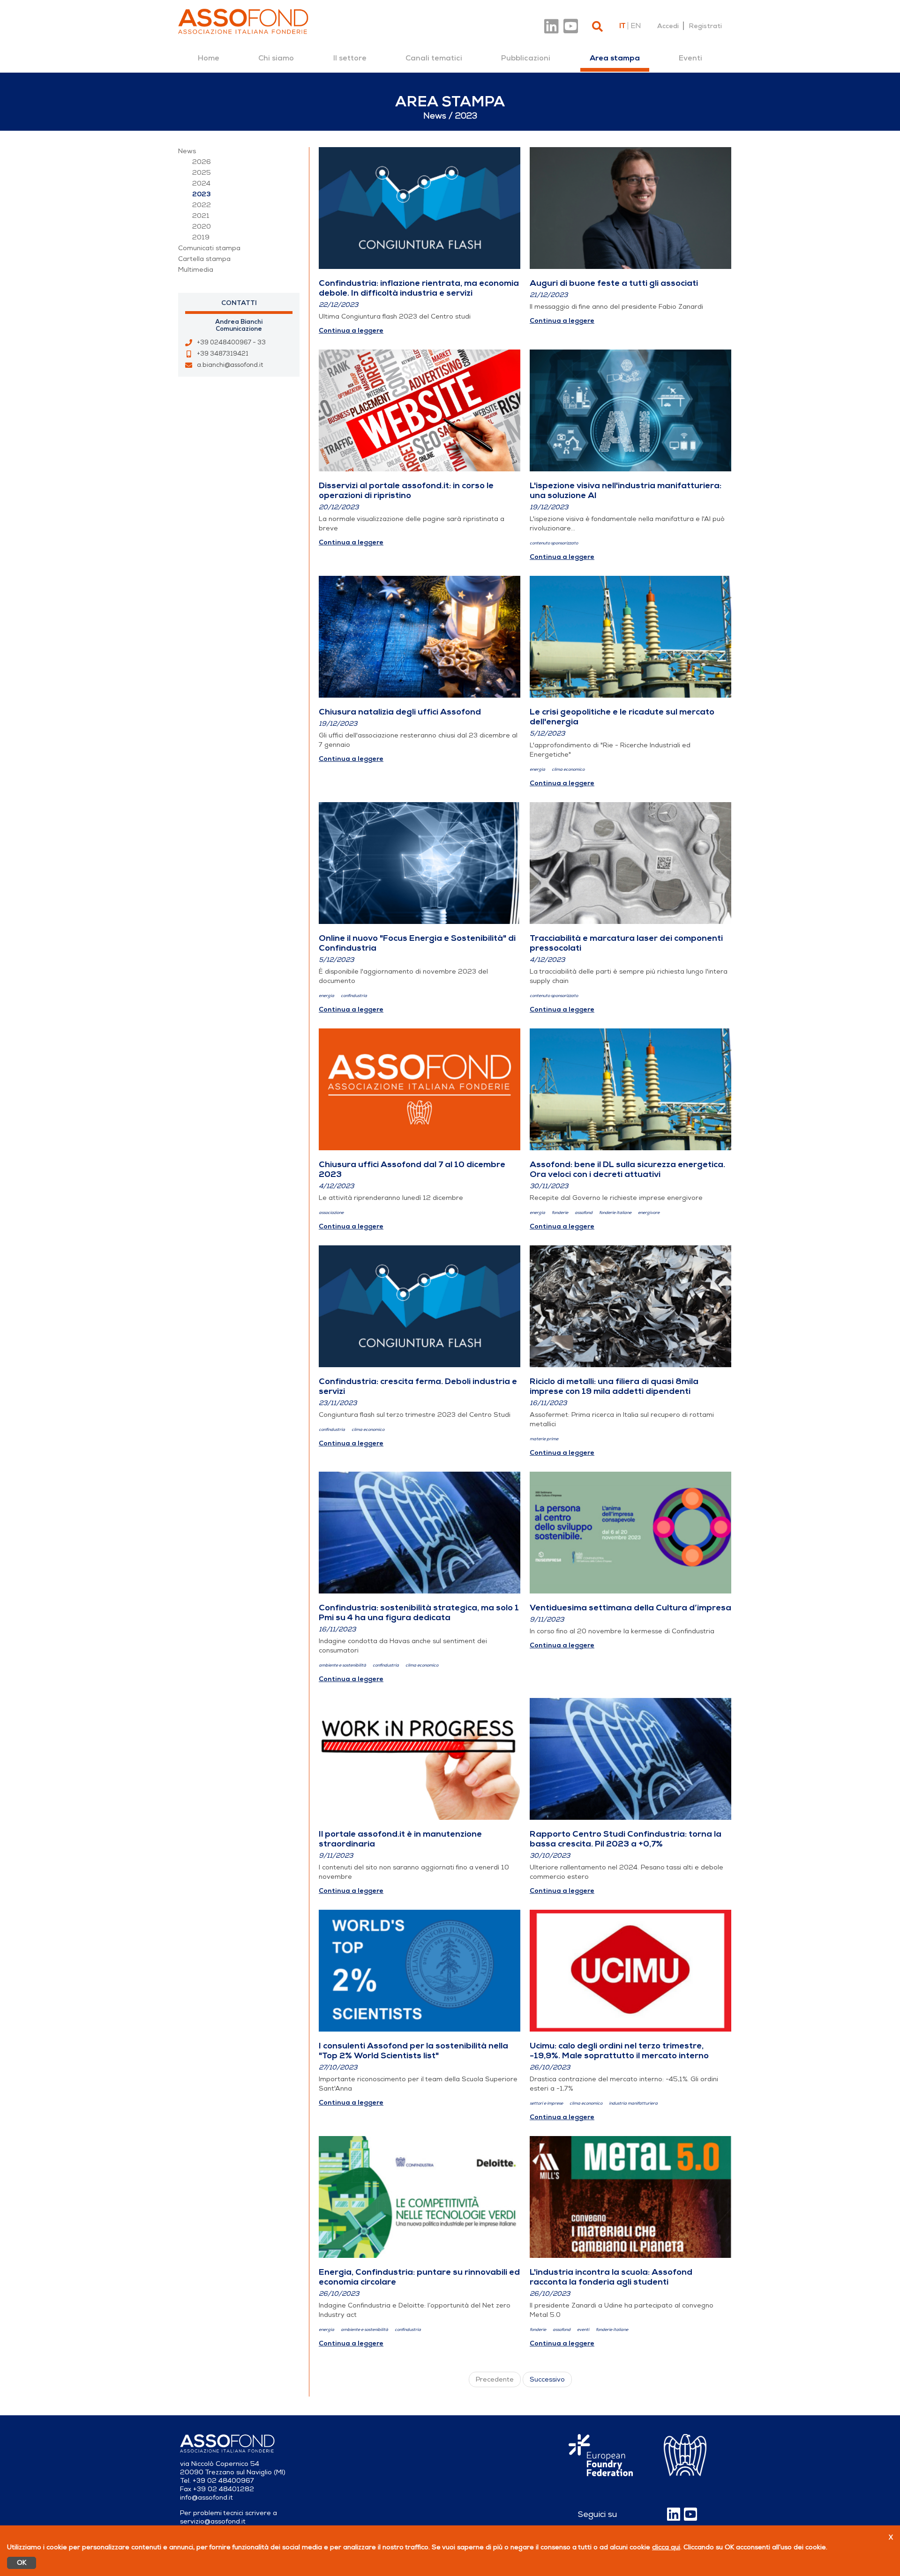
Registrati (705, 26)
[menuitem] (209, 58)
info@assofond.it (206, 2498)
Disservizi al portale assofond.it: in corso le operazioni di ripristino (406, 490)
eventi (583, 2330)
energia (537, 770)
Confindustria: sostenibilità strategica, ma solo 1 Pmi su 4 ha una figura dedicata (419, 1612)
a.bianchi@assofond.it (230, 365)
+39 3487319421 (223, 354)
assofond (584, 1213)
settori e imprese (546, 2103)
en (636, 26)
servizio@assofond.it (213, 2521)
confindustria (354, 996)
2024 (201, 183)
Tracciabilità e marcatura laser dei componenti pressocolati (626, 943)
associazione (331, 1213)
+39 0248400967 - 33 (231, 342)
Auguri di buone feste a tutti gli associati (614, 283)
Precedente (495, 2379)
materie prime (544, 1439)
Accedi (668, 26)
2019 (201, 237)
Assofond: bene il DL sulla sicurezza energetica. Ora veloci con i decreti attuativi (627, 1169)
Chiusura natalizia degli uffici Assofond (400, 712)
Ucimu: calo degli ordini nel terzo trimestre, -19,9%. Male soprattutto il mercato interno (619, 2051)
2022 (202, 205)
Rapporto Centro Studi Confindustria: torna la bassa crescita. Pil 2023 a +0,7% (626, 1839)
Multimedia (196, 270)
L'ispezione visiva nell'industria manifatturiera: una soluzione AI (626, 490)
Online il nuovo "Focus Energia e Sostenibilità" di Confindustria (417, 943)
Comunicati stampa (209, 248)
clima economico (568, 770)
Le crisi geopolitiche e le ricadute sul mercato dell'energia (622, 717)
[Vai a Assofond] (243, 21)
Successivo (547, 2379)
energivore (649, 1213)
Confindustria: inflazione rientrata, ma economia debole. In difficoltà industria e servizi (419, 288)
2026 (202, 162)
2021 (201, 216)
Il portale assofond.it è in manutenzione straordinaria (400, 1839)
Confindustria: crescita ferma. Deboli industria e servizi (418, 1386)
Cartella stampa (204, 259)
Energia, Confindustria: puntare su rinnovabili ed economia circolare (419, 2277)
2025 (202, 173)
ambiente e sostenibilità (342, 1665)
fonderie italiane (615, 1213)
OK (22, 2563)
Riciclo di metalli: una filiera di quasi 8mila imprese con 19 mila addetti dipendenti (614, 1386)
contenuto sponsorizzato (554, 543)
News (187, 151)
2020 (202, 227)
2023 (202, 194)
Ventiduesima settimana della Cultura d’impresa (630, 1608)
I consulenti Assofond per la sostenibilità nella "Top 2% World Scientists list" (413, 2051)
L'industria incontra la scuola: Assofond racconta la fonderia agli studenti (611, 2277)
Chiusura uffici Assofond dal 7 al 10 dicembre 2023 (412, 1169)
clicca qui (666, 2547)
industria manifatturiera (633, 2103)
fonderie (560, 1213)
